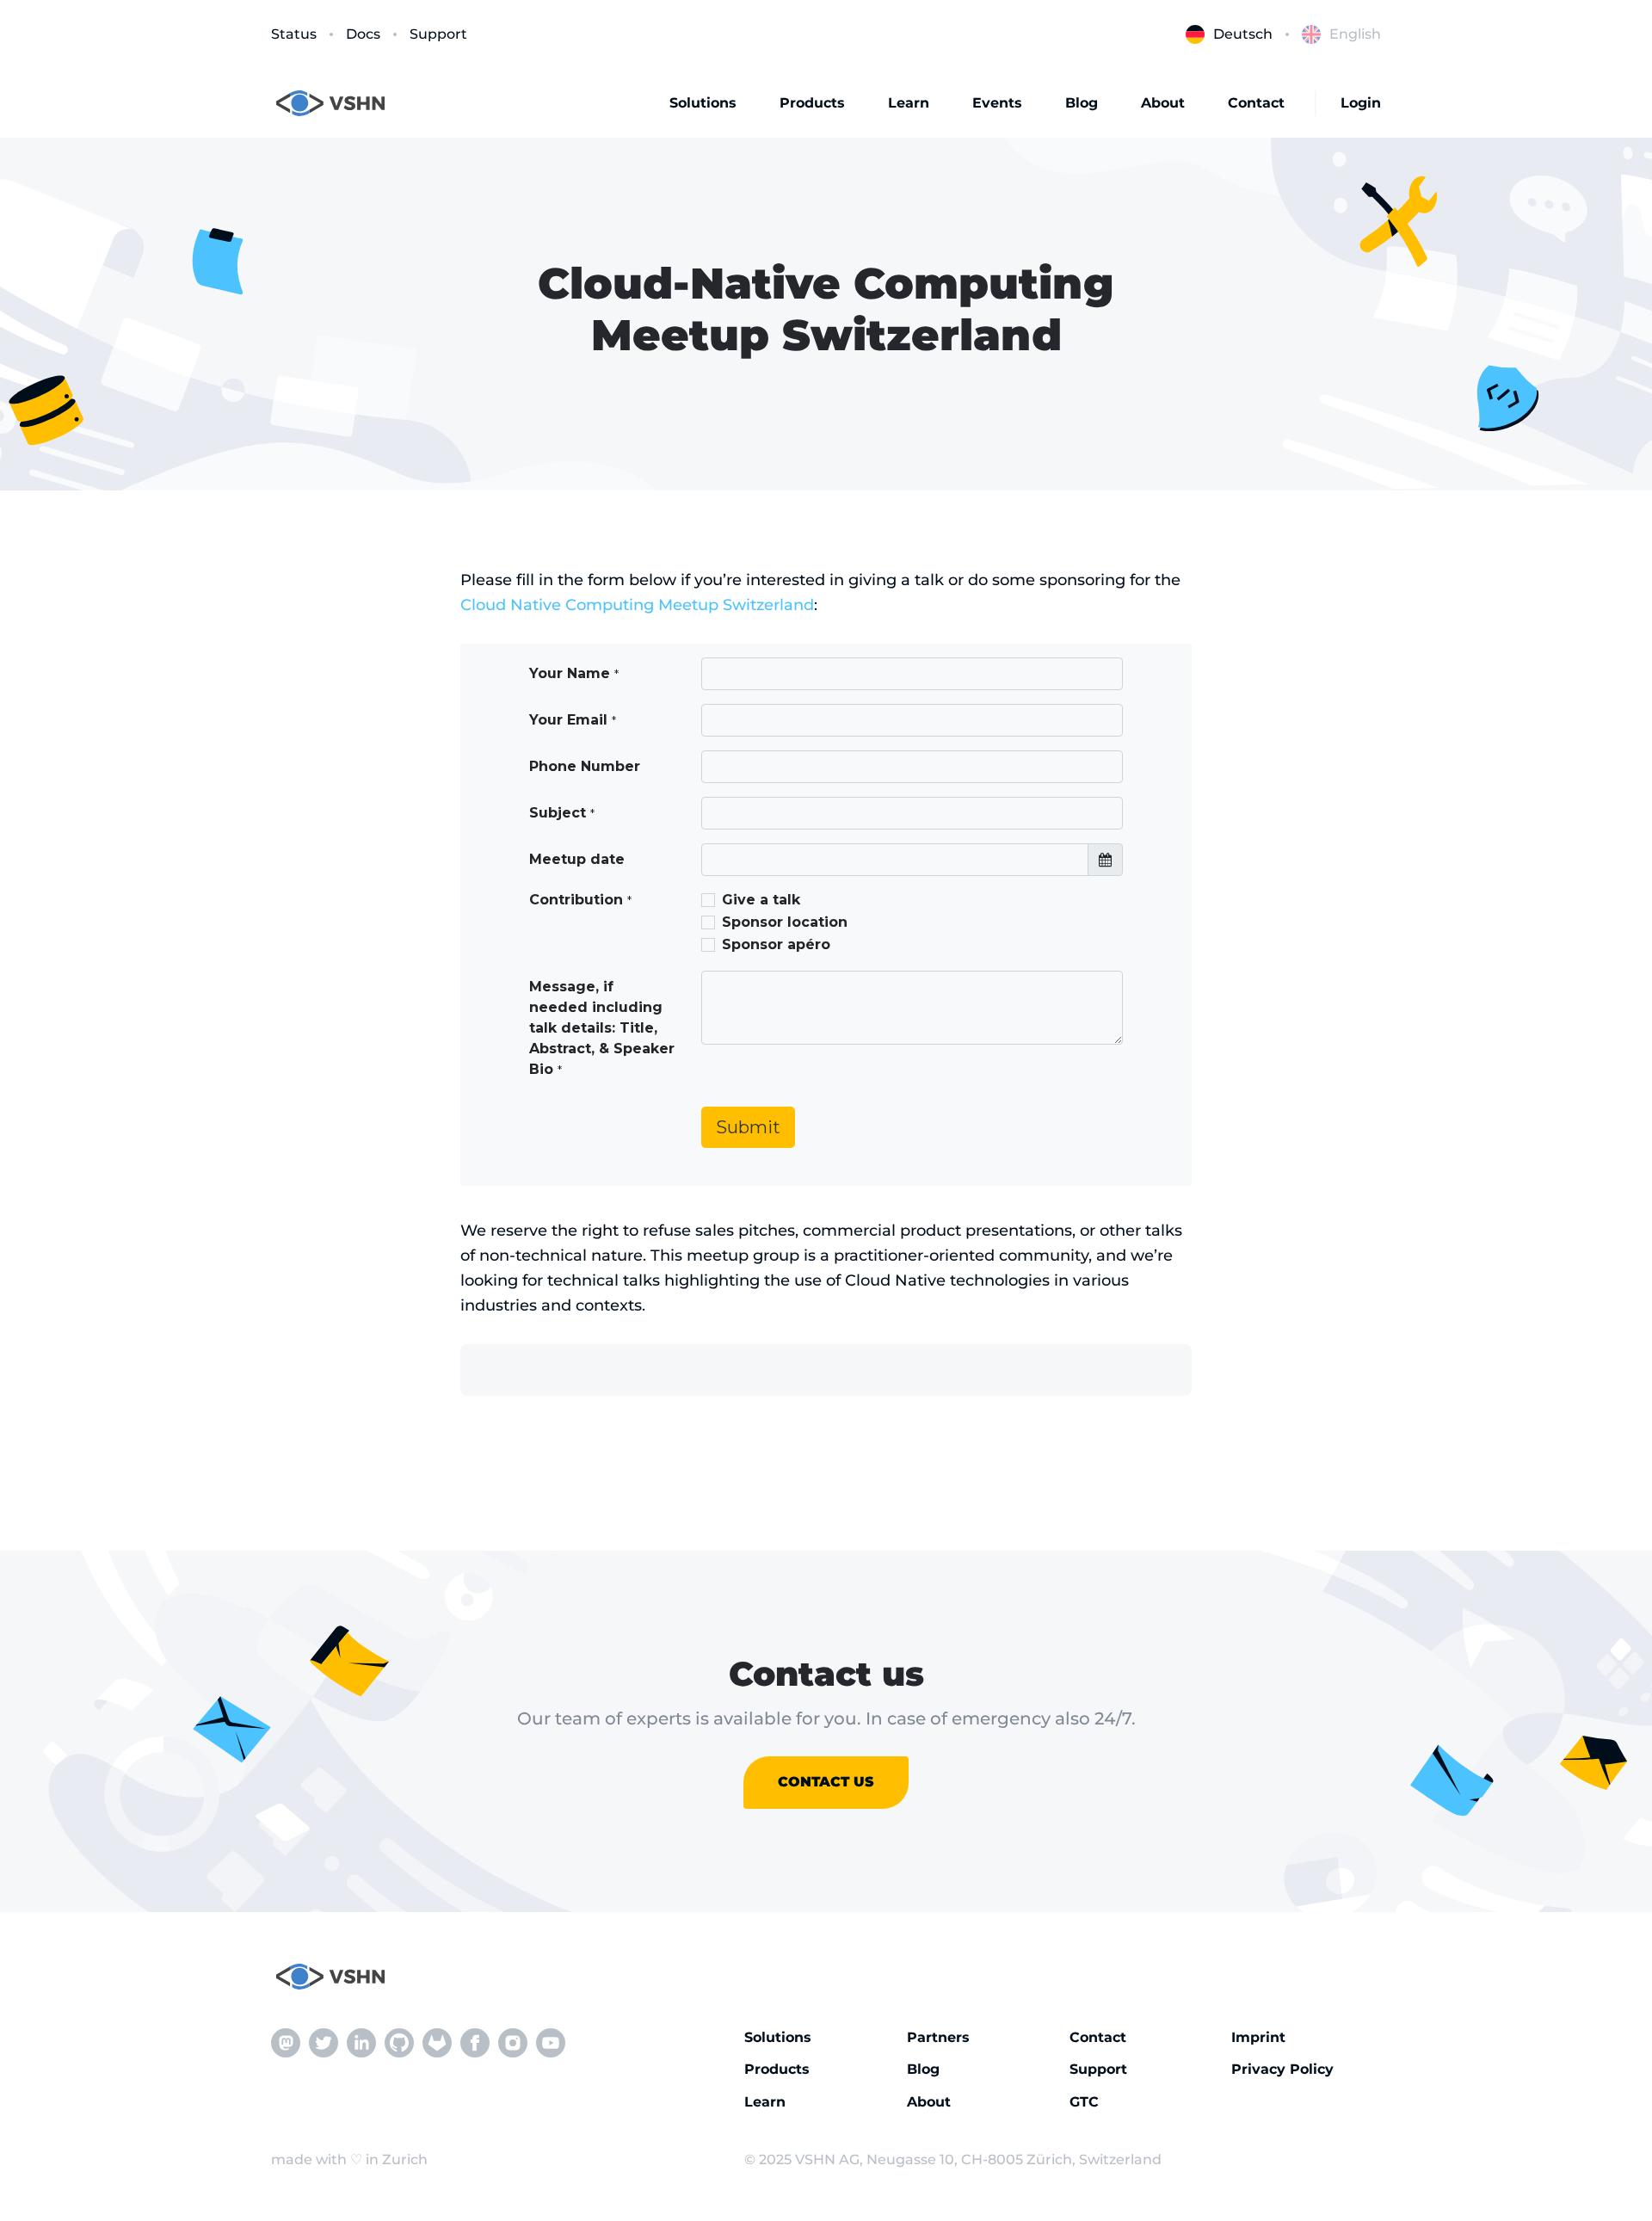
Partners (938, 2037)
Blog (1082, 103)
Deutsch (1243, 34)
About (1163, 103)
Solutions (703, 103)
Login (1361, 103)
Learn (909, 103)
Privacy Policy (1282, 2069)
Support (438, 34)
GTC (1084, 2102)
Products (812, 103)
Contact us (826, 1782)
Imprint (1258, 2037)
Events (997, 103)
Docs (363, 34)
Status (294, 34)
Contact (1256, 103)
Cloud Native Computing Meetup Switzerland (637, 605)
